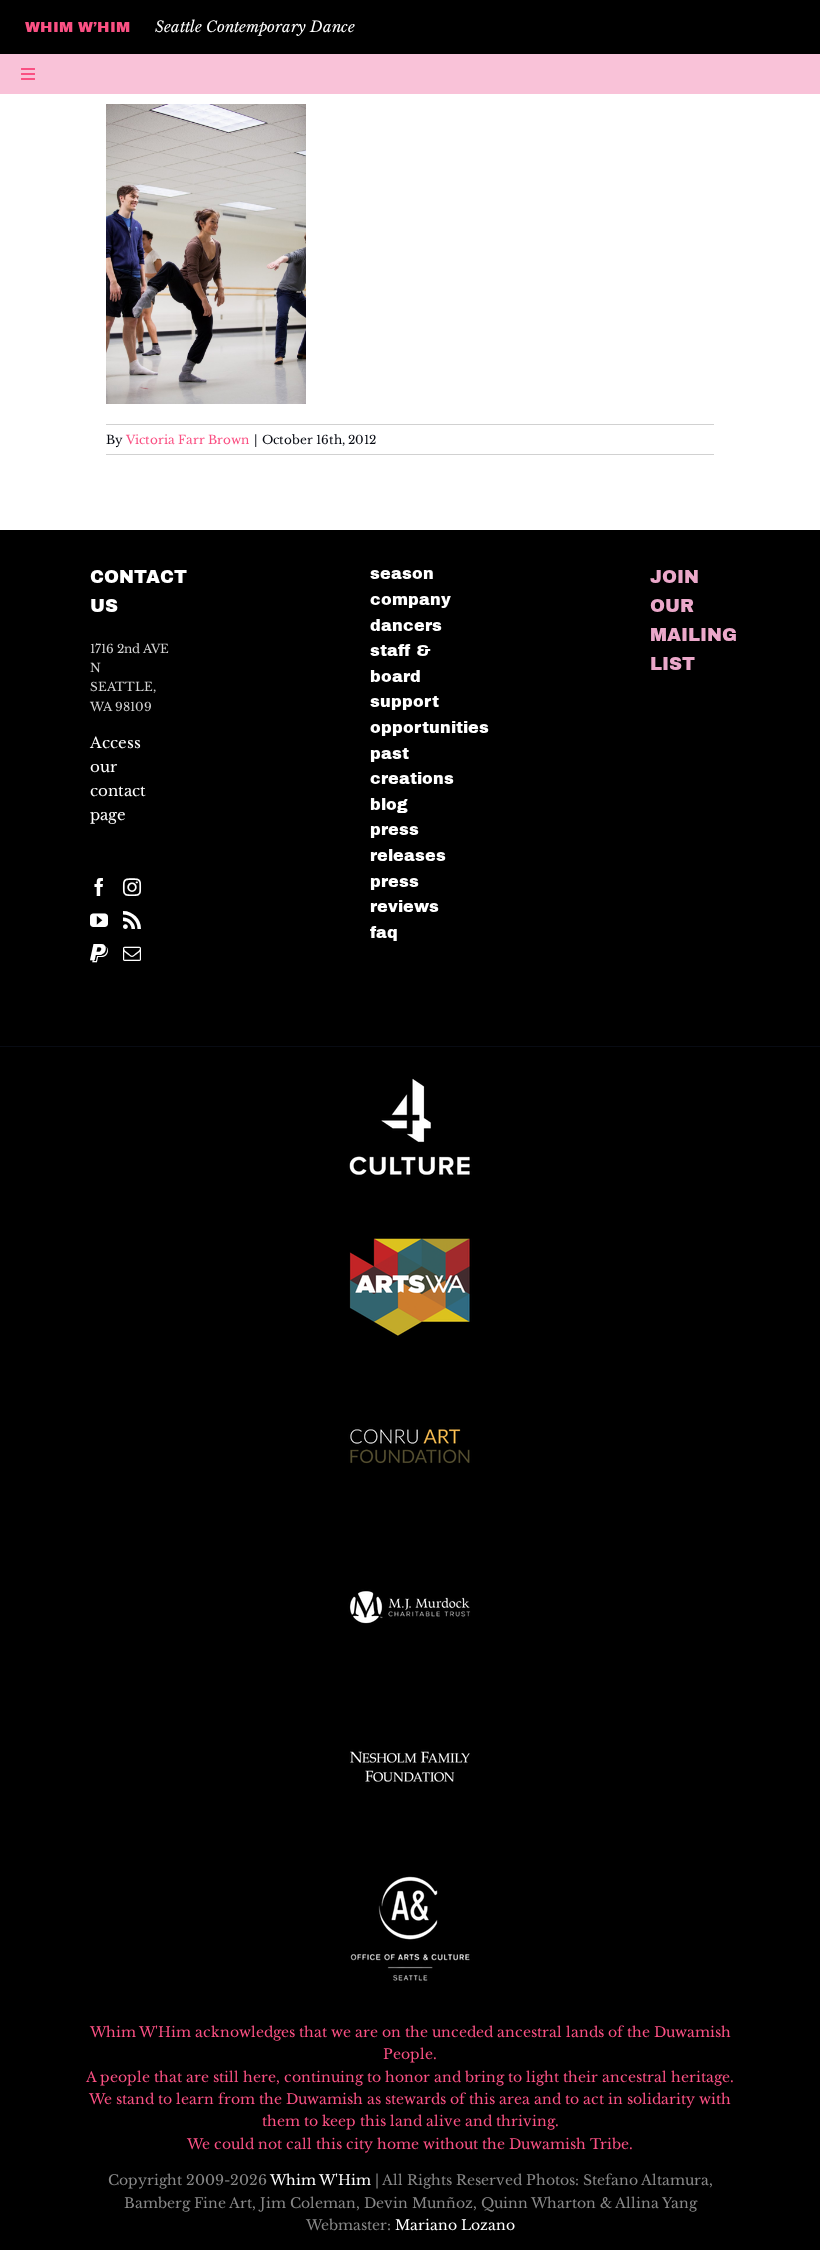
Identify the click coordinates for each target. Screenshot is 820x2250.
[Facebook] (99, 887)
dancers (406, 625)
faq (384, 932)
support (404, 701)
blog (389, 804)
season (402, 573)
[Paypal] (99, 953)
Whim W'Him (320, 2180)
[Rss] (132, 920)
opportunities (429, 727)
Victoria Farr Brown (187, 439)
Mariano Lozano (455, 2225)
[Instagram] (132, 887)
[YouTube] (99, 920)
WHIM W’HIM (77, 27)
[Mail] (132, 953)
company (410, 599)
